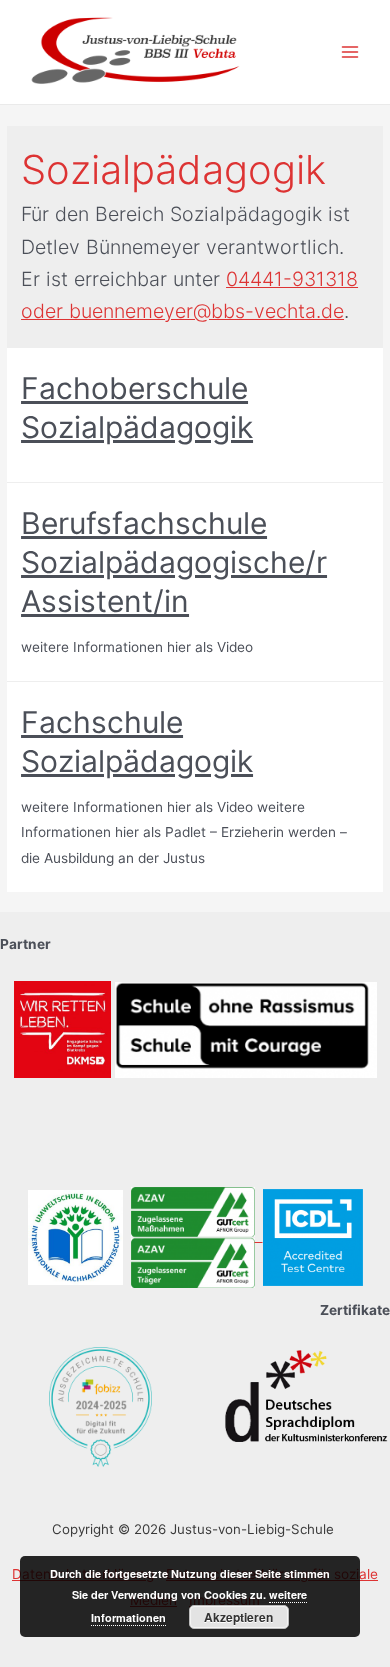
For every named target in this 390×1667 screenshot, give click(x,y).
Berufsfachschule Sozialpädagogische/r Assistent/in (174, 562)
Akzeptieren (238, 1617)
